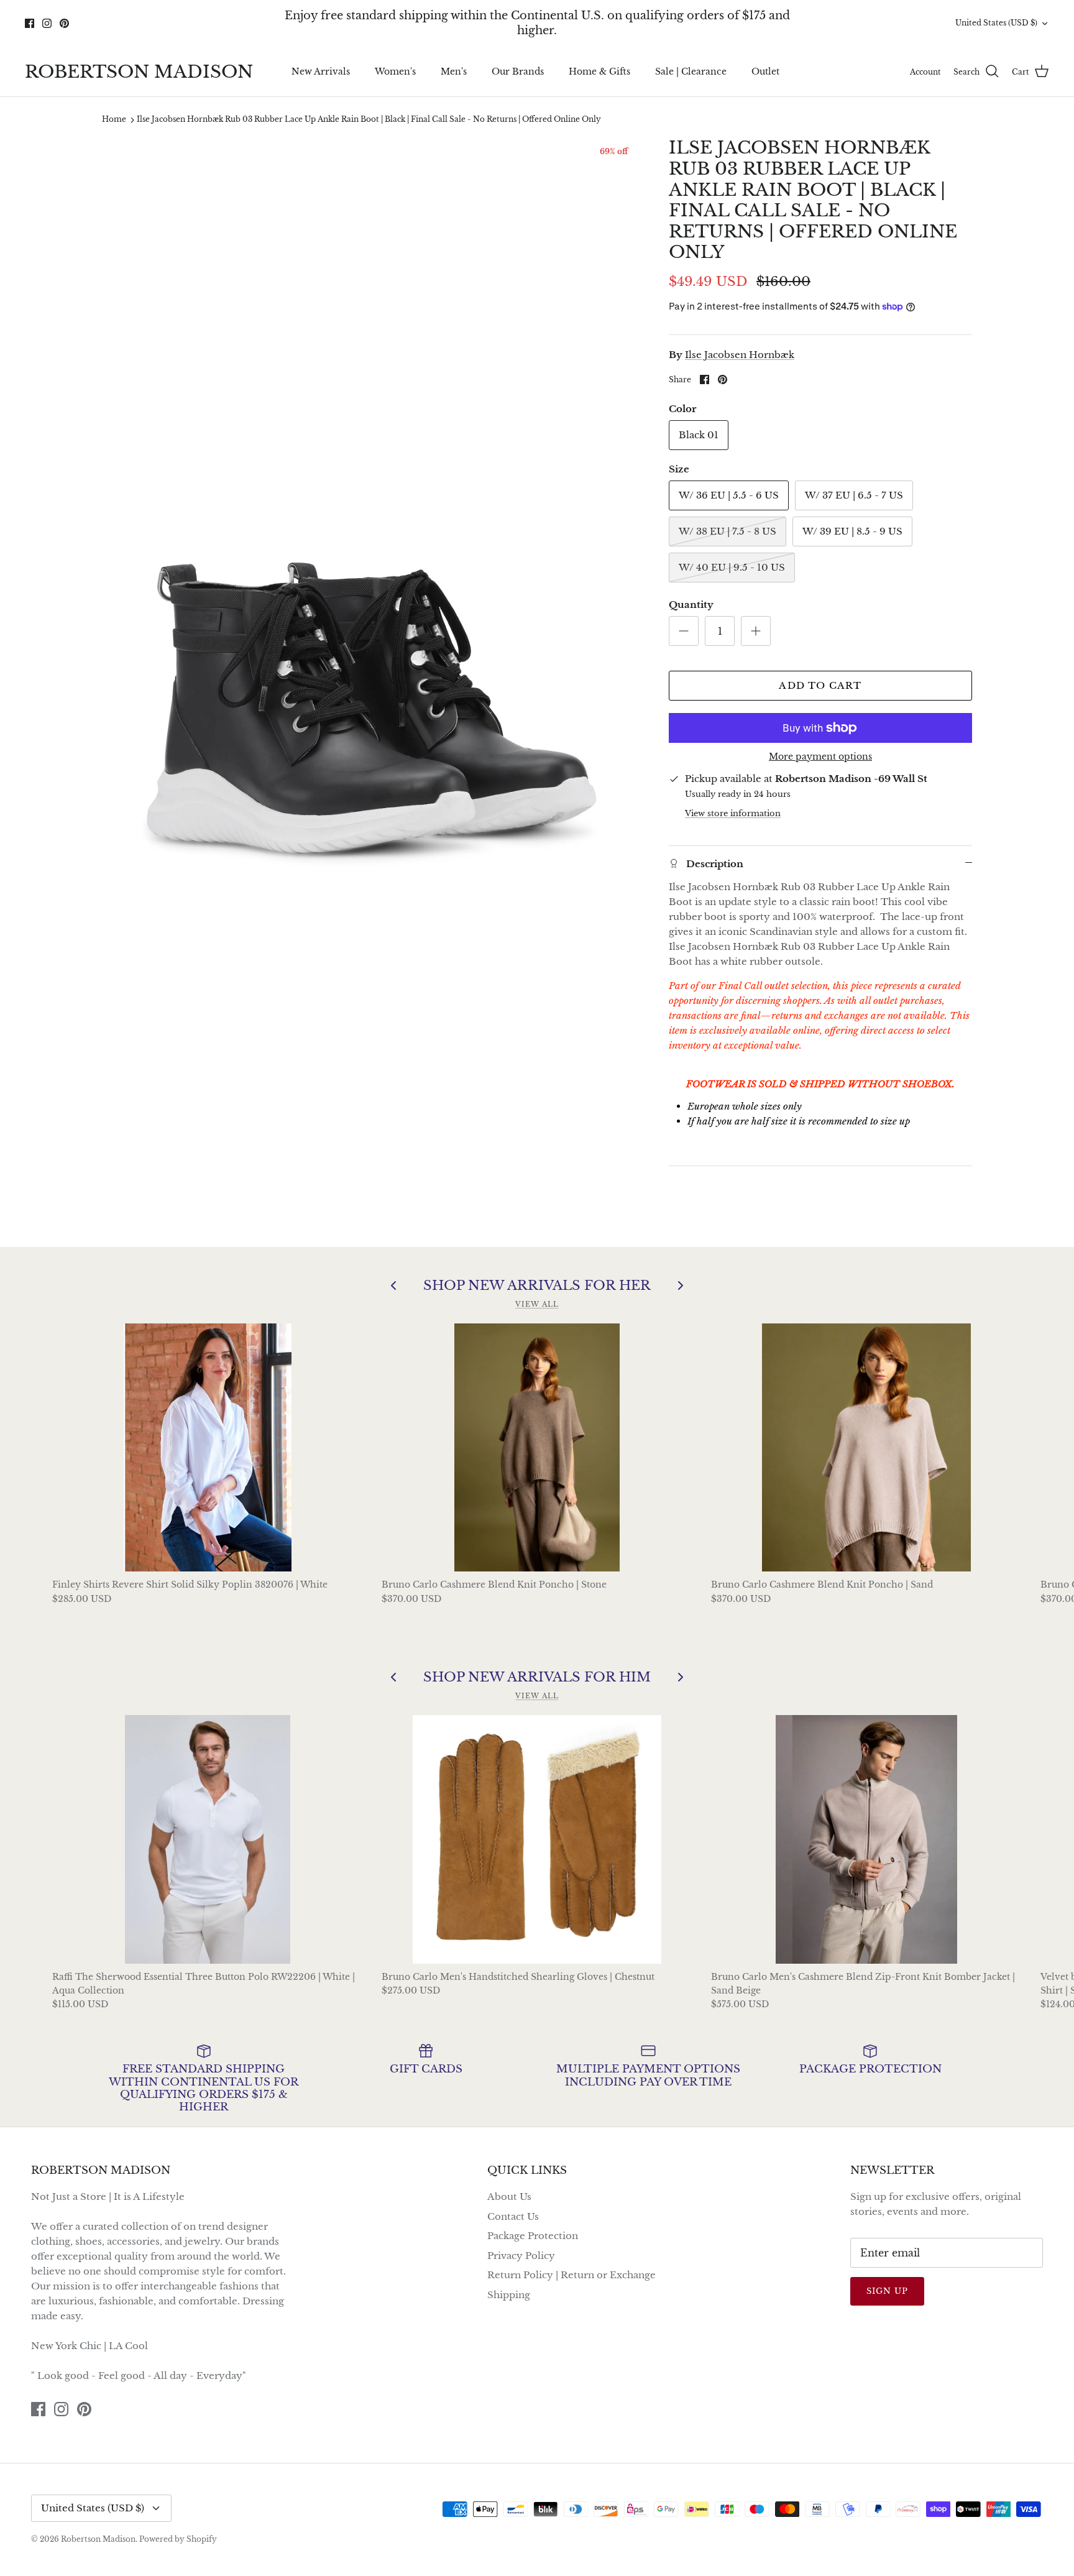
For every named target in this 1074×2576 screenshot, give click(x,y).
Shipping (509, 2295)
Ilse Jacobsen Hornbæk (740, 355)
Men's (454, 71)
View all (537, 1304)
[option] (372, 542)
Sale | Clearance (691, 71)
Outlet (765, 71)
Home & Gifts (599, 71)
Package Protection (533, 2236)
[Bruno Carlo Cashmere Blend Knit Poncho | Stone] (537, 1448)
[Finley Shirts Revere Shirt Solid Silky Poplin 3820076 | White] (208, 1448)
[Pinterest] (64, 23)
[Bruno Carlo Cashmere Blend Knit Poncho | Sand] (866, 1448)
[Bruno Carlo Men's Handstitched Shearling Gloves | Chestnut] (537, 1839)
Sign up (887, 2291)
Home (114, 120)
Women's (395, 71)
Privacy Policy (521, 2256)
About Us (509, 2196)
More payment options (820, 757)
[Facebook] (30, 23)
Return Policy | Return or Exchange (571, 2275)
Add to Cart (820, 685)
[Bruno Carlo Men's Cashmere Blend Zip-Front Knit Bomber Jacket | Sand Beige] (866, 1839)
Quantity (691, 605)
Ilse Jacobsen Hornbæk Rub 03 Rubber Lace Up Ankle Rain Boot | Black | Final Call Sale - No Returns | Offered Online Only (369, 120)
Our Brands (518, 71)
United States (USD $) (996, 23)
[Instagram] (47, 23)
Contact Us (513, 2216)
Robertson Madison (98, 2539)
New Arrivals (321, 71)
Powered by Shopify (178, 2539)
